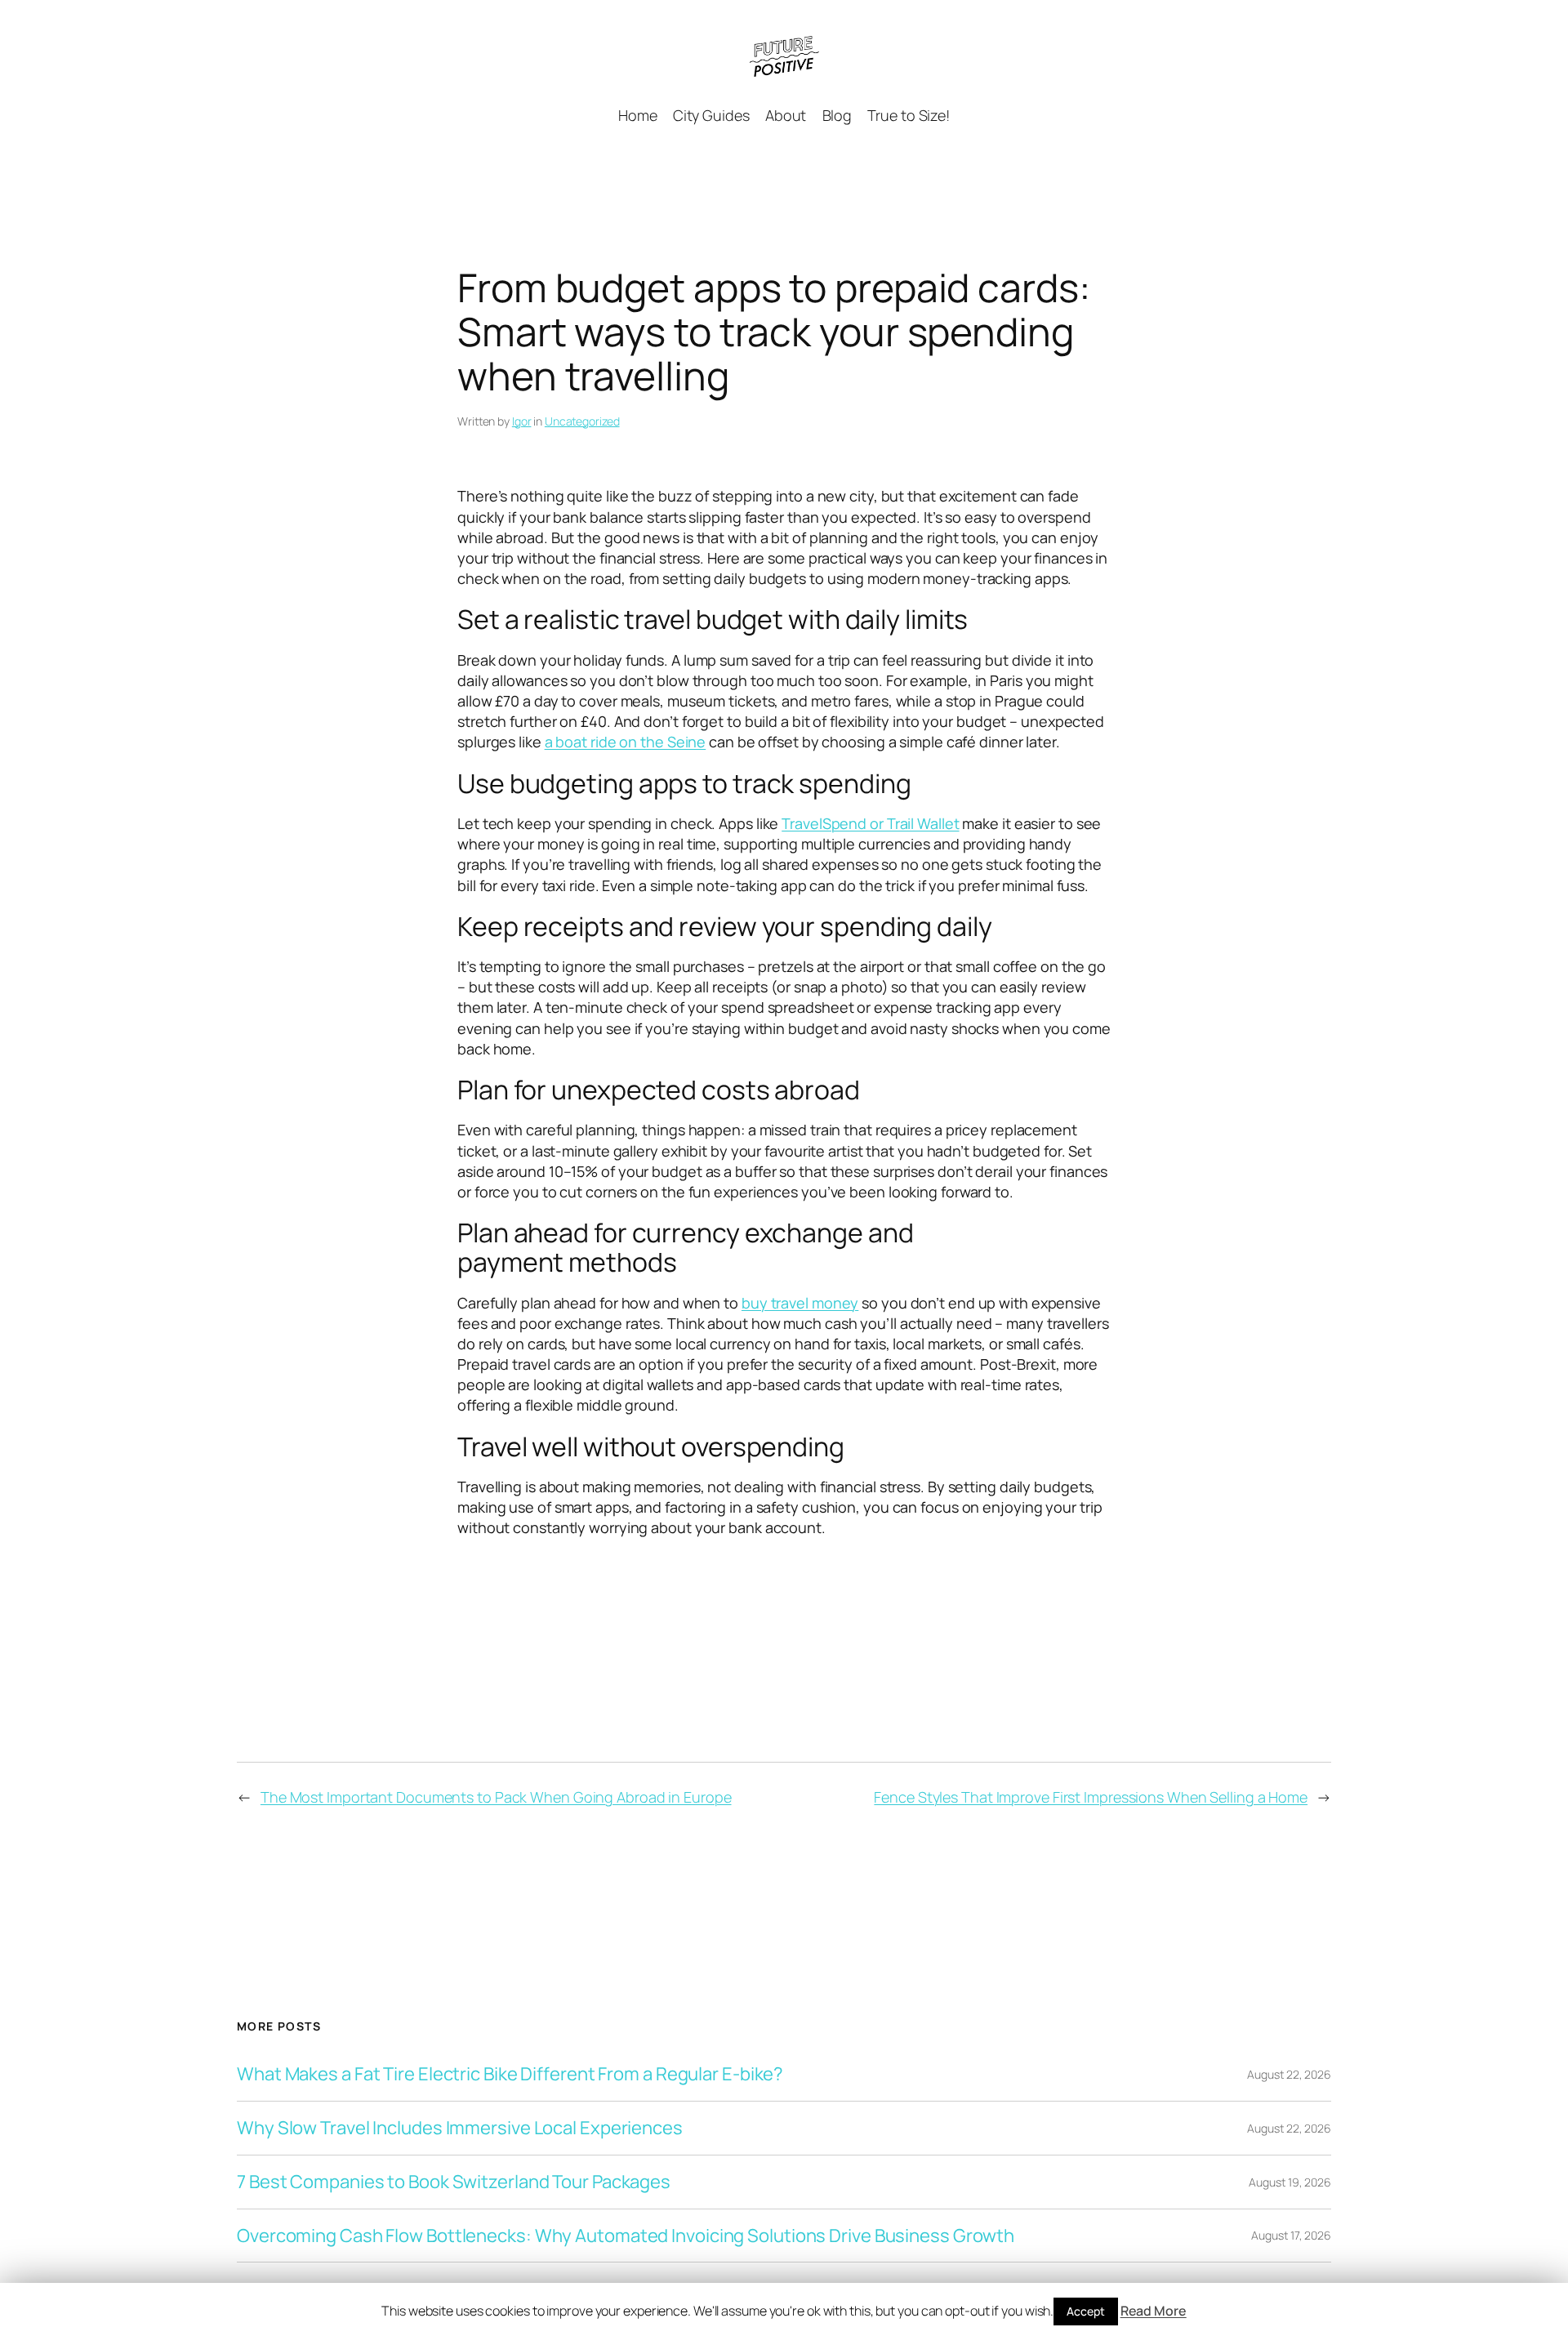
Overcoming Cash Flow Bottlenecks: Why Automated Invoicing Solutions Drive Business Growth (626, 2236)
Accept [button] (1085, 2311)
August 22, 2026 (1289, 2074)
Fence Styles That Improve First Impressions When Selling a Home (1091, 1797)
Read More (1154, 2311)
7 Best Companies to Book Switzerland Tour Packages (454, 2182)
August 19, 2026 (1290, 2182)
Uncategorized (582, 421)
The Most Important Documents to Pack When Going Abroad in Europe (496, 1797)
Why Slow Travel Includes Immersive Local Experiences (460, 2128)
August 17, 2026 (1291, 2235)
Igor (522, 421)
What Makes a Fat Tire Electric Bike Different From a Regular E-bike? (510, 2074)
